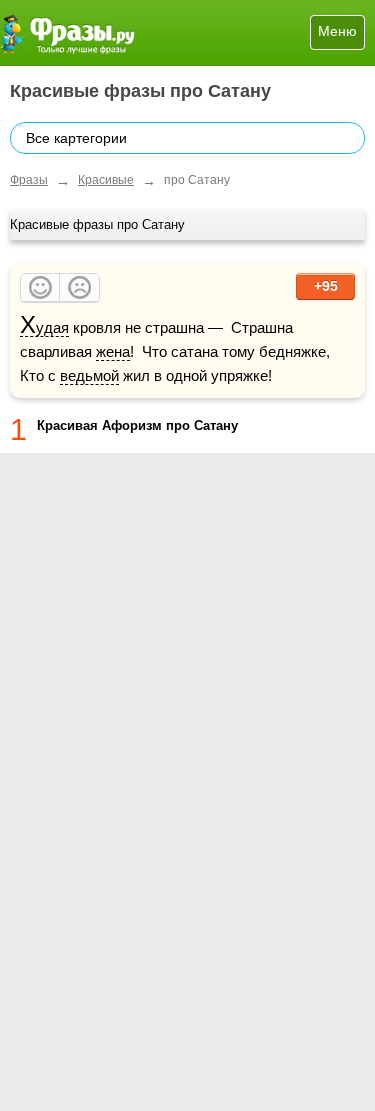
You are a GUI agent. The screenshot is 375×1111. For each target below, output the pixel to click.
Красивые (106, 180)
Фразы (29, 180)
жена (113, 351)
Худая (44, 328)
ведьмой (89, 375)
